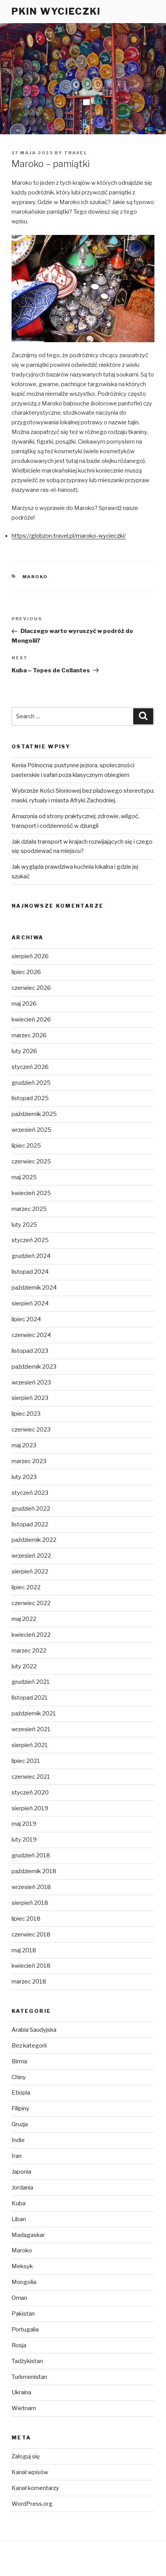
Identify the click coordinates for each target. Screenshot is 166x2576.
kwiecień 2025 (31, 1193)
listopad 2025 (30, 1098)
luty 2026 (24, 1051)
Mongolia (24, 2282)
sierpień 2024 (30, 1303)
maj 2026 (24, 1004)
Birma (19, 2061)
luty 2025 (24, 1225)
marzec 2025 (29, 1209)
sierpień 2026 (30, 956)
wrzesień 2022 (31, 1556)
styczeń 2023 (30, 1493)
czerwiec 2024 (31, 1335)
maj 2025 (24, 1177)
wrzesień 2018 (31, 1887)
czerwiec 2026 (31, 988)
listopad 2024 (30, 1272)
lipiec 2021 (26, 1761)
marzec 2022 (29, 1651)
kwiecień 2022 (31, 1635)
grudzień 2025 (31, 1083)
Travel (76, 153)
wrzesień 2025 (31, 1130)
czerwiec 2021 (31, 1777)
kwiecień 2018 (31, 1966)
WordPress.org (32, 2504)
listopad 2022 (30, 1524)
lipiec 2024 (26, 1319)
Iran (17, 2156)
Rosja (19, 2345)
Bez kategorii (29, 2046)
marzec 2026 (29, 1035)
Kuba (19, 2203)
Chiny (19, 2077)
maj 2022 (24, 1619)
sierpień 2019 (30, 1808)
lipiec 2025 (26, 1146)
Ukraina (21, 2392)
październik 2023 (34, 1367)
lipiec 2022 (26, 1587)
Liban (19, 2219)
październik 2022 (34, 1540)
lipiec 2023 (26, 1414)
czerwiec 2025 (31, 1161)
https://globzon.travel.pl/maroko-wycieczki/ (69, 536)
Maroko (35, 577)
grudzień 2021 (31, 1682)
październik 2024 (34, 1288)
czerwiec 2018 (31, 1935)
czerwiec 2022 (31, 1603)
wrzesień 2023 (31, 1383)
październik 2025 (34, 1114)
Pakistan (23, 2314)
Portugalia (25, 2330)
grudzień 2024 (31, 1256)
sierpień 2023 (30, 1398)
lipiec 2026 (26, 972)
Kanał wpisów (30, 2472)
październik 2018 (34, 1871)
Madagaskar (28, 2235)
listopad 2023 (30, 1351)
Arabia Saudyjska (34, 2030)
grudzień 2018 (31, 1855)
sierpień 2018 (30, 1903)
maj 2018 (24, 1950)
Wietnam (24, 2408)
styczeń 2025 (30, 1240)
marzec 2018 (29, 1982)
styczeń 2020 (30, 1793)
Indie (18, 2140)
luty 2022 (24, 1666)
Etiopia (21, 2093)
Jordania (22, 2188)
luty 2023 (24, 1477)
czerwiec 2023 (31, 1430)
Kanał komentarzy (35, 2488)
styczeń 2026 (30, 1067)
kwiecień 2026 (31, 1020)
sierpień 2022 (30, 1572)
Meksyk (22, 2266)
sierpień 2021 (30, 1745)
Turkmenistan (29, 2377)
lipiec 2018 (26, 1919)
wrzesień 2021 (31, 1729)
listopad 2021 (30, 1698)
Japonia (21, 2172)
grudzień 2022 (31, 1509)
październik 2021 (34, 1713)
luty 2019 (24, 1840)
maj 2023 (24, 1445)
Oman (19, 2298)
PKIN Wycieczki (56, 11)
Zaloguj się (26, 2456)
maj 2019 (24, 1824)
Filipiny (20, 2108)
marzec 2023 (29, 1461)
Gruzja (20, 2124)
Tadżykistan (27, 2361)
